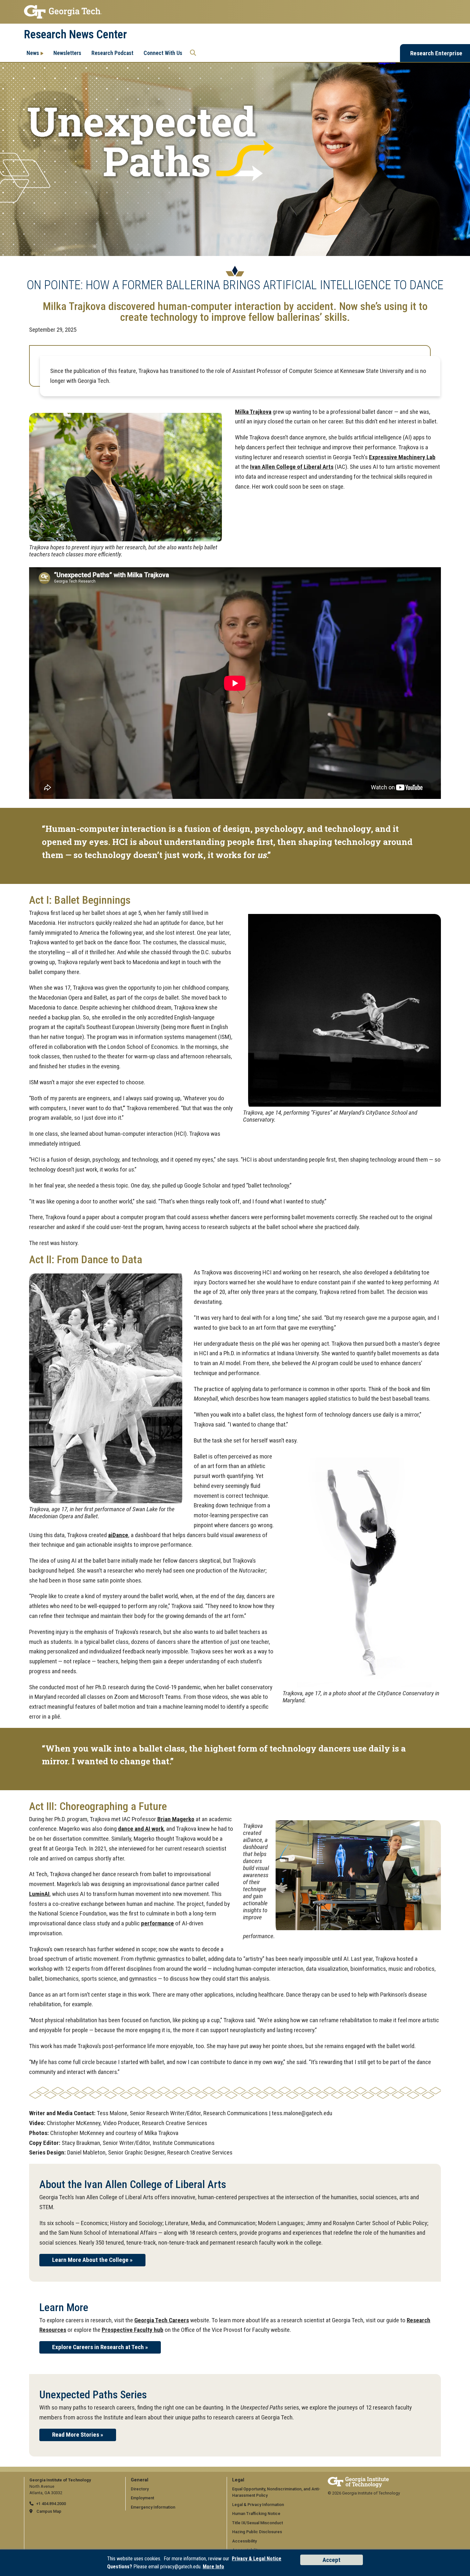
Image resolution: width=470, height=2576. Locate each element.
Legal (238, 2480)
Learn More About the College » (92, 2260)
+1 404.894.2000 (51, 2504)
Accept (332, 2560)
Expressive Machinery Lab (402, 457)
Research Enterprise (436, 53)
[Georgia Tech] (358, 2480)
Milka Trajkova (253, 412)
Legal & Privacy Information (258, 2505)
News (33, 53)
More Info (213, 2567)
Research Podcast (112, 53)
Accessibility (244, 2541)
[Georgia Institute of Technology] (235, 12)
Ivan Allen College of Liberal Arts (292, 467)
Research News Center (75, 35)
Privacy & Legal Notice (257, 2559)
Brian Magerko (176, 1819)
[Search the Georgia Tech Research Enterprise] (193, 53)
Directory (140, 2489)
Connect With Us (163, 53)
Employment (142, 2498)
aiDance (118, 1535)
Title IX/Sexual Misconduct (258, 2523)
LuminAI (39, 1894)
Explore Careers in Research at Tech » (100, 2347)
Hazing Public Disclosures (257, 2532)
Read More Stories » (78, 2435)
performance (157, 1923)
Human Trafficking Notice (256, 2514)
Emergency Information (153, 2507)
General (140, 2480)
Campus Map (49, 2511)
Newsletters (67, 53)
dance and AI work (141, 1829)
